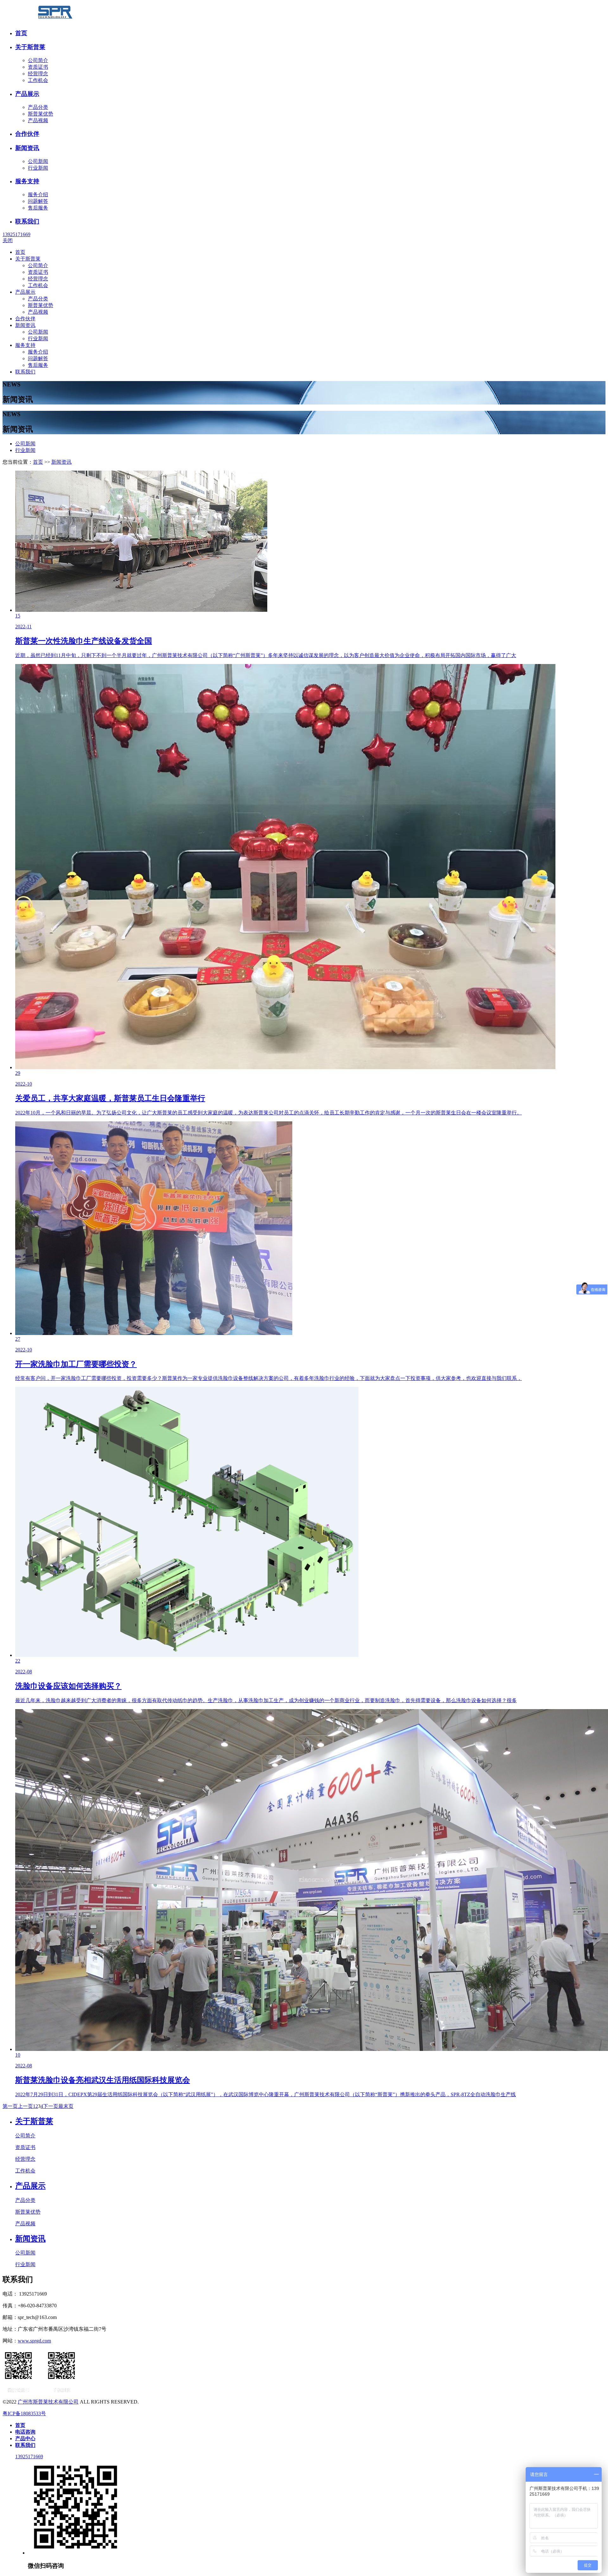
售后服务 (38, 208)
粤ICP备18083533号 (24, 2413)
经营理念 (38, 74)
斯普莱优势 (41, 114)
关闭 (8, 240)
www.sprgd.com (34, 2341)
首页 (21, 33)
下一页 (51, 2106)
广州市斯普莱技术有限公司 (48, 2402)
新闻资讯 (27, 148)
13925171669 (16, 234)
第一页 (10, 2106)
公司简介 (38, 60)
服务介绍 (38, 194)
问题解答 (38, 201)
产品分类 (38, 107)
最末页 (66, 2106)
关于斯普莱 (30, 47)
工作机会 (38, 80)
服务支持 (27, 181)
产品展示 (27, 94)
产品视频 (38, 120)
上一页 (25, 2106)
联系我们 (27, 221)
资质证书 (38, 67)
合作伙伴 (27, 134)
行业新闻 (38, 168)
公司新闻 (38, 161)
